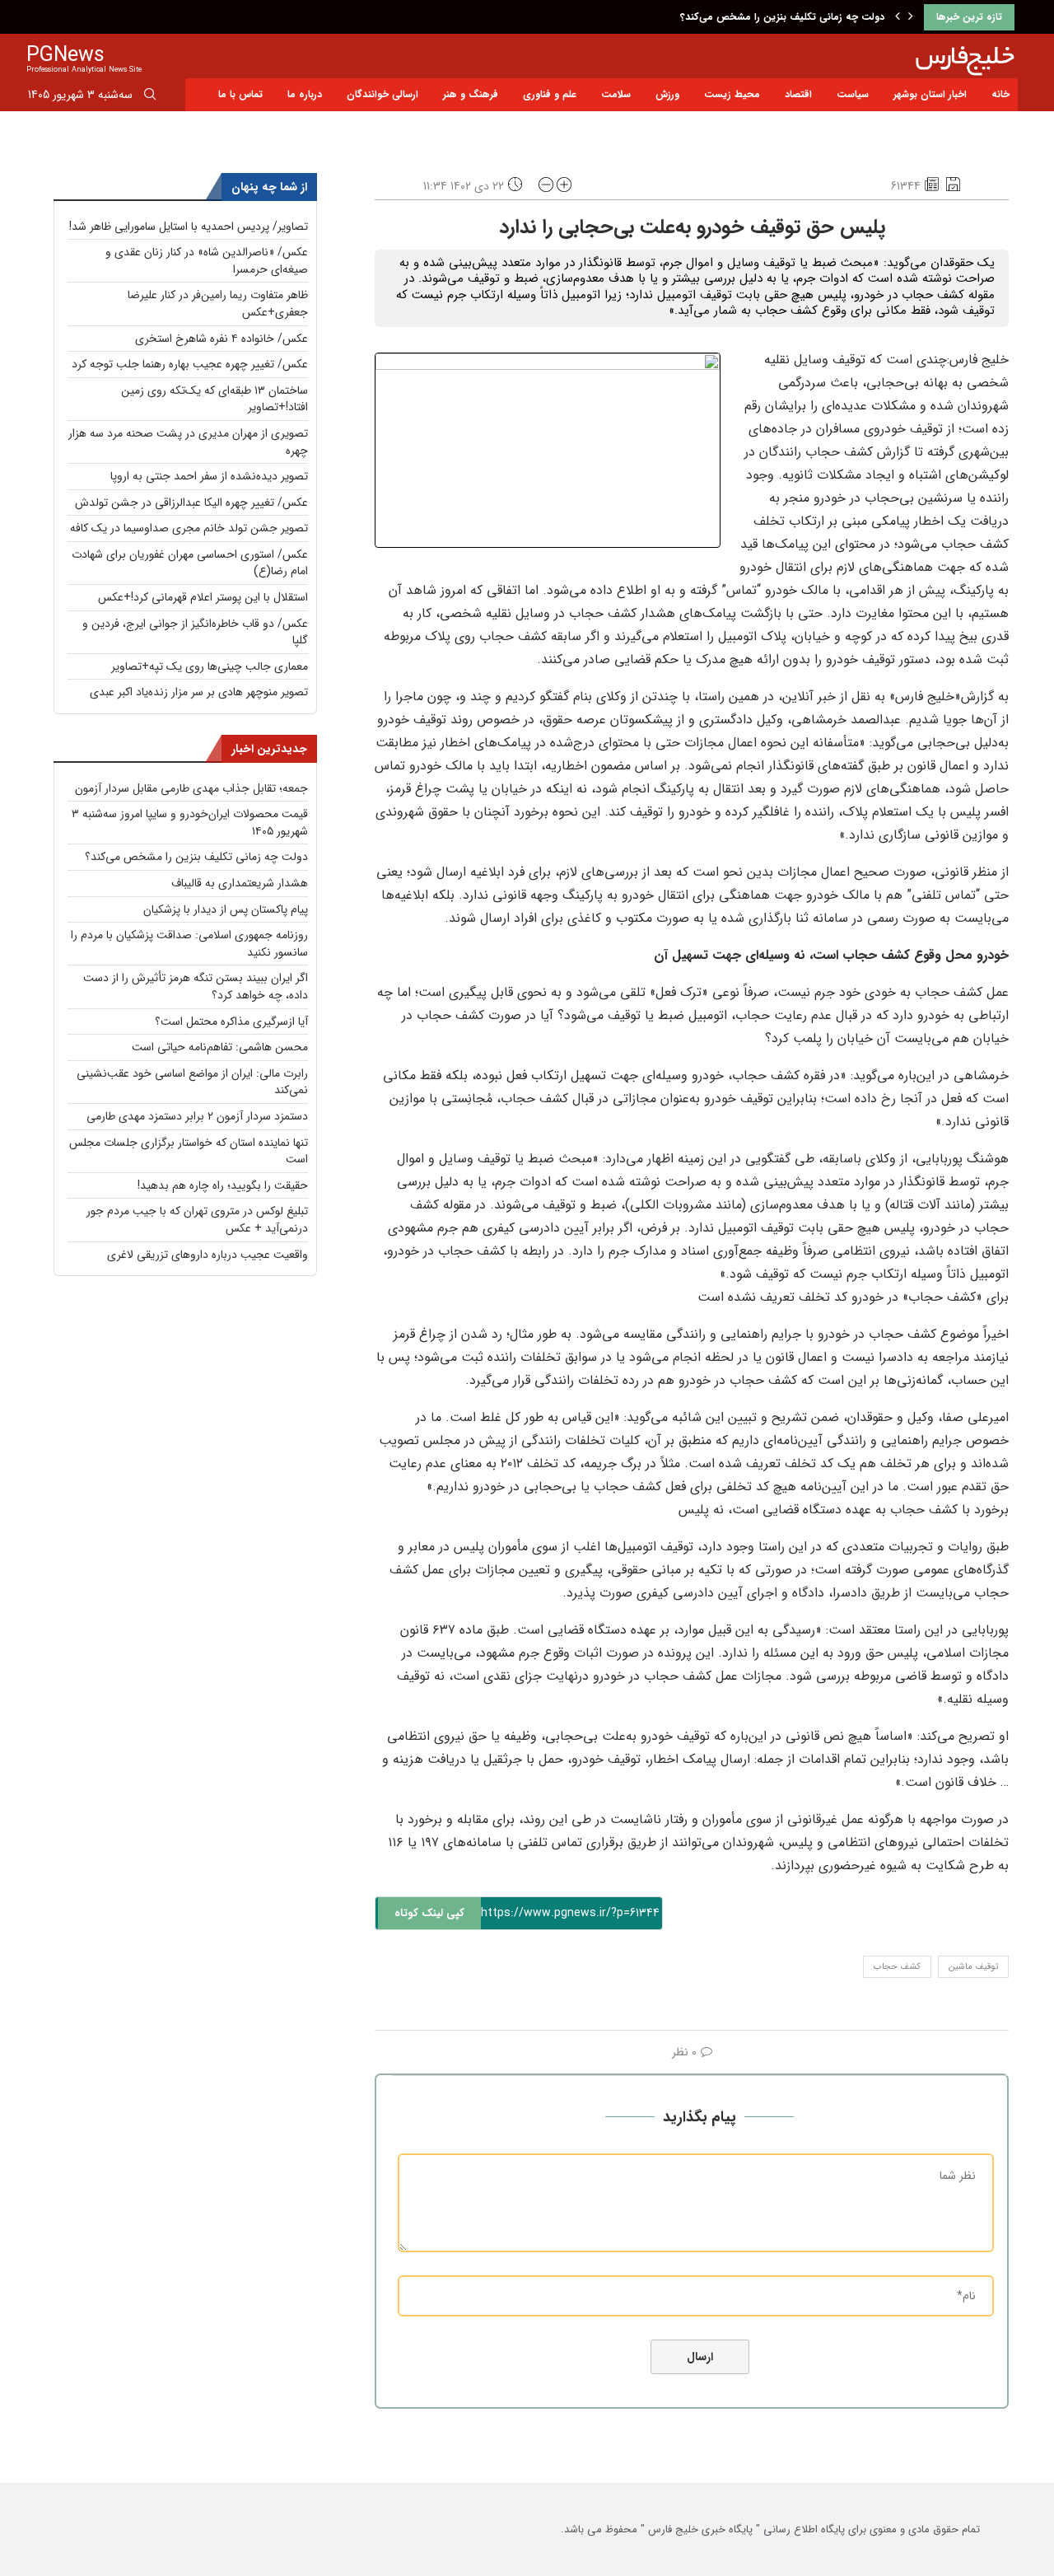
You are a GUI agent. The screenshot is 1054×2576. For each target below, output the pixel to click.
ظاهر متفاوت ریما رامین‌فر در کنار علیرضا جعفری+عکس (218, 304)
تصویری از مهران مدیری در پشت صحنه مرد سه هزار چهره (188, 442)
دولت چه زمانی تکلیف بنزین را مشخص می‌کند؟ (782, 17)
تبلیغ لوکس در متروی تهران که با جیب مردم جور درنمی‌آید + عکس (197, 1220)
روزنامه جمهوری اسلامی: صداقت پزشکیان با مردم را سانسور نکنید (189, 944)
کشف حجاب (897, 1967)
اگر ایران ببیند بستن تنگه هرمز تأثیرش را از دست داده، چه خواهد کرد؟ (196, 986)
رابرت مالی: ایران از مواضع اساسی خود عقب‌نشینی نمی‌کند (192, 1082)
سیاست (853, 94)
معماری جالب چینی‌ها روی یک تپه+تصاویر (210, 666)
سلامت (616, 94)
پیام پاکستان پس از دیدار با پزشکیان (226, 909)
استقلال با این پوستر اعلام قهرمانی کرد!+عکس (203, 597)
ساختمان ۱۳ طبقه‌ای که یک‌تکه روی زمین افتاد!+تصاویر (215, 399)
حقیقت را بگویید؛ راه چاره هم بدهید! (223, 1185)
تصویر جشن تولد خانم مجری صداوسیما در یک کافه (189, 528)
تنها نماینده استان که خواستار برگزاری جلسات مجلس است (189, 1151)
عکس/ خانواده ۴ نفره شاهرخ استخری (222, 339)
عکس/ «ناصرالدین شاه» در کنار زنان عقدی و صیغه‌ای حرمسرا (207, 261)
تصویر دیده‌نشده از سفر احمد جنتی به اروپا (209, 476)
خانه (1000, 94)
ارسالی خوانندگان (382, 94)
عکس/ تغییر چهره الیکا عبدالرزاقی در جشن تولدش (191, 503)
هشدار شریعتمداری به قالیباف (240, 883)
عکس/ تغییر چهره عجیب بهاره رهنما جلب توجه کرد (190, 364)
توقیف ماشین (973, 1967)
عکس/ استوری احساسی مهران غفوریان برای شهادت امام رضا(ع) (190, 563)
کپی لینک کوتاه (429, 1913)
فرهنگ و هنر (471, 94)
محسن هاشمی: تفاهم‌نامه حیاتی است (220, 1047)
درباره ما (305, 94)
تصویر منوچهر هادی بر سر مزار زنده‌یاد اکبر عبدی (199, 692)
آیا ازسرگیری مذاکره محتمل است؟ (231, 1022)
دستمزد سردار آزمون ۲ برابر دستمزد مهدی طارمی (197, 1116)
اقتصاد (798, 94)
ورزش (667, 94)
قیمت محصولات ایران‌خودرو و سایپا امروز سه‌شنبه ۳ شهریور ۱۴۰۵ (190, 823)
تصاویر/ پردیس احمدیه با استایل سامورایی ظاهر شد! (189, 227)
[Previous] (898, 17)
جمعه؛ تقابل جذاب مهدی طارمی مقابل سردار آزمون (191, 788)
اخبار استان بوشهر (930, 94)
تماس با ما (240, 94)
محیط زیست (732, 94)
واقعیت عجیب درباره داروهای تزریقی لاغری (208, 1255)
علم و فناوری (550, 94)
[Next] (911, 17)
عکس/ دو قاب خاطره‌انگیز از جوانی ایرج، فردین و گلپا (195, 632)
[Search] (150, 97)
